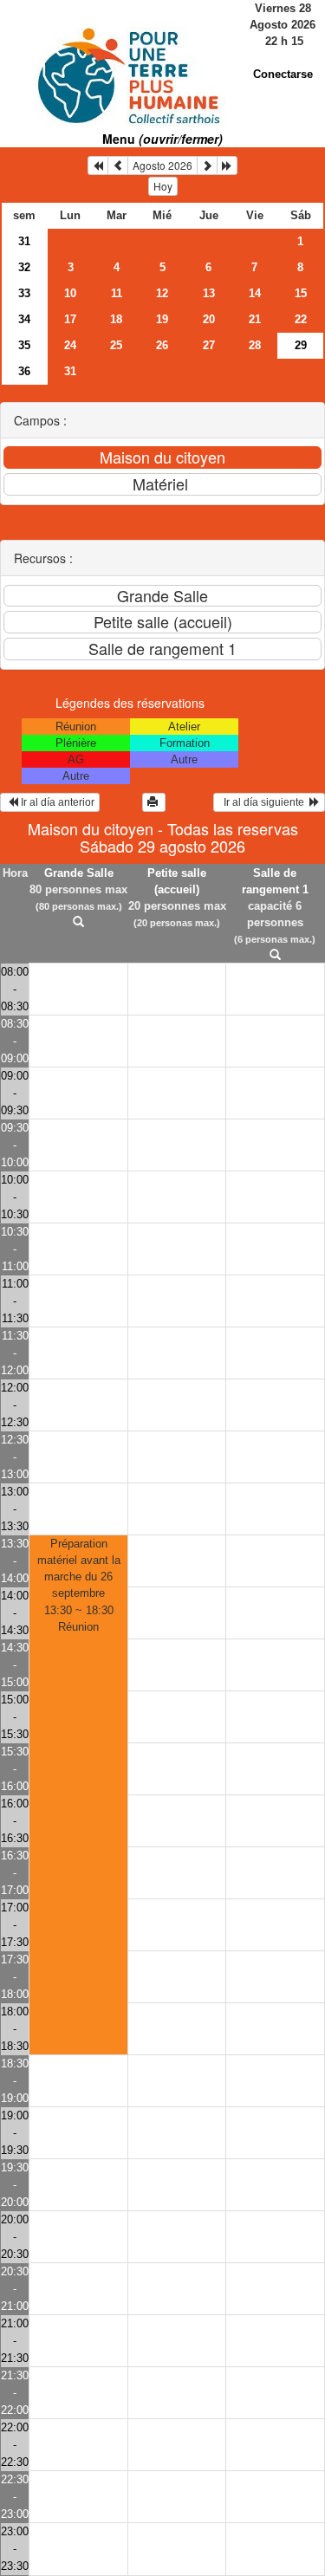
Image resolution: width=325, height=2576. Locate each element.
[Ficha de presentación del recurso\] (79, 922)
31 (24, 241)
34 (24, 319)
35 (24, 345)
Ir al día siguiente (264, 802)
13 (209, 293)
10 (70, 293)
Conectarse (283, 74)
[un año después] (227, 165)
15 (301, 293)
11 (117, 293)
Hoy (163, 186)
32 (24, 267)
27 (209, 345)
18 (116, 319)
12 (162, 293)
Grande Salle (79, 873)
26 (162, 345)
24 (70, 345)
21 (255, 319)
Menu (162, 139)
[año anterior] (98, 165)
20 (209, 319)
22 (301, 319)
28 (255, 345)
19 (162, 319)
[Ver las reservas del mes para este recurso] (118, 165)
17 (70, 319)
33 (24, 293)
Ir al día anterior (56, 802)
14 (255, 293)
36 (24, 371)
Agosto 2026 (162, 165)
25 (116, 345)
